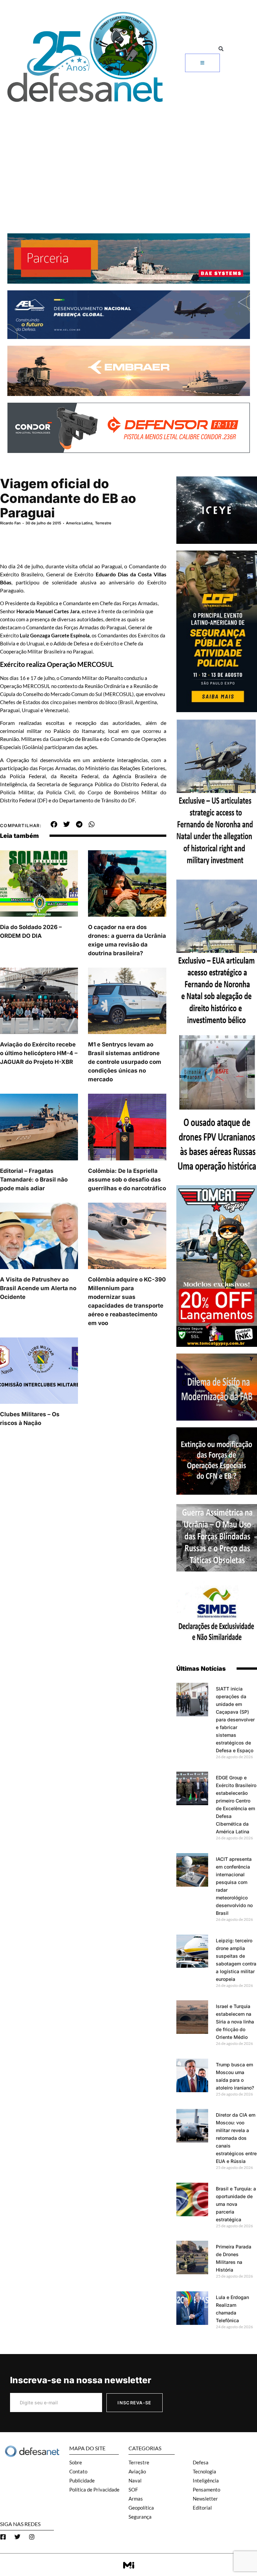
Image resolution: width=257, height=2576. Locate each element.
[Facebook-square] (3, 2537)
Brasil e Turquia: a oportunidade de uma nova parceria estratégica (236, 2204)
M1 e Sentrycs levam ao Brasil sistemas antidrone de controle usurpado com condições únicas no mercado (125, 1062)
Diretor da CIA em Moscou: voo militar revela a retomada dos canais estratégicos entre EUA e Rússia (236, 2138)
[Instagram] (32, 2537)
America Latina (79, 523)
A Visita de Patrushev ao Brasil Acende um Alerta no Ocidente (38, 1288)
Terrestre (103, 523)
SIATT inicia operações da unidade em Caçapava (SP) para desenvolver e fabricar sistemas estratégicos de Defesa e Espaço (235, 1720)
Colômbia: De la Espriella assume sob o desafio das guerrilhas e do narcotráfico (127, 1180)
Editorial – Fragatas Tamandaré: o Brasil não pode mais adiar (34, 1180)
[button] (221, 49)
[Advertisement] (128, 156)
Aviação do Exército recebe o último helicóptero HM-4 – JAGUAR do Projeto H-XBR (39, 1053)
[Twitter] (17, 2537)
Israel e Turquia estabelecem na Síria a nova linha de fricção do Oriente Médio (235, 2022)
